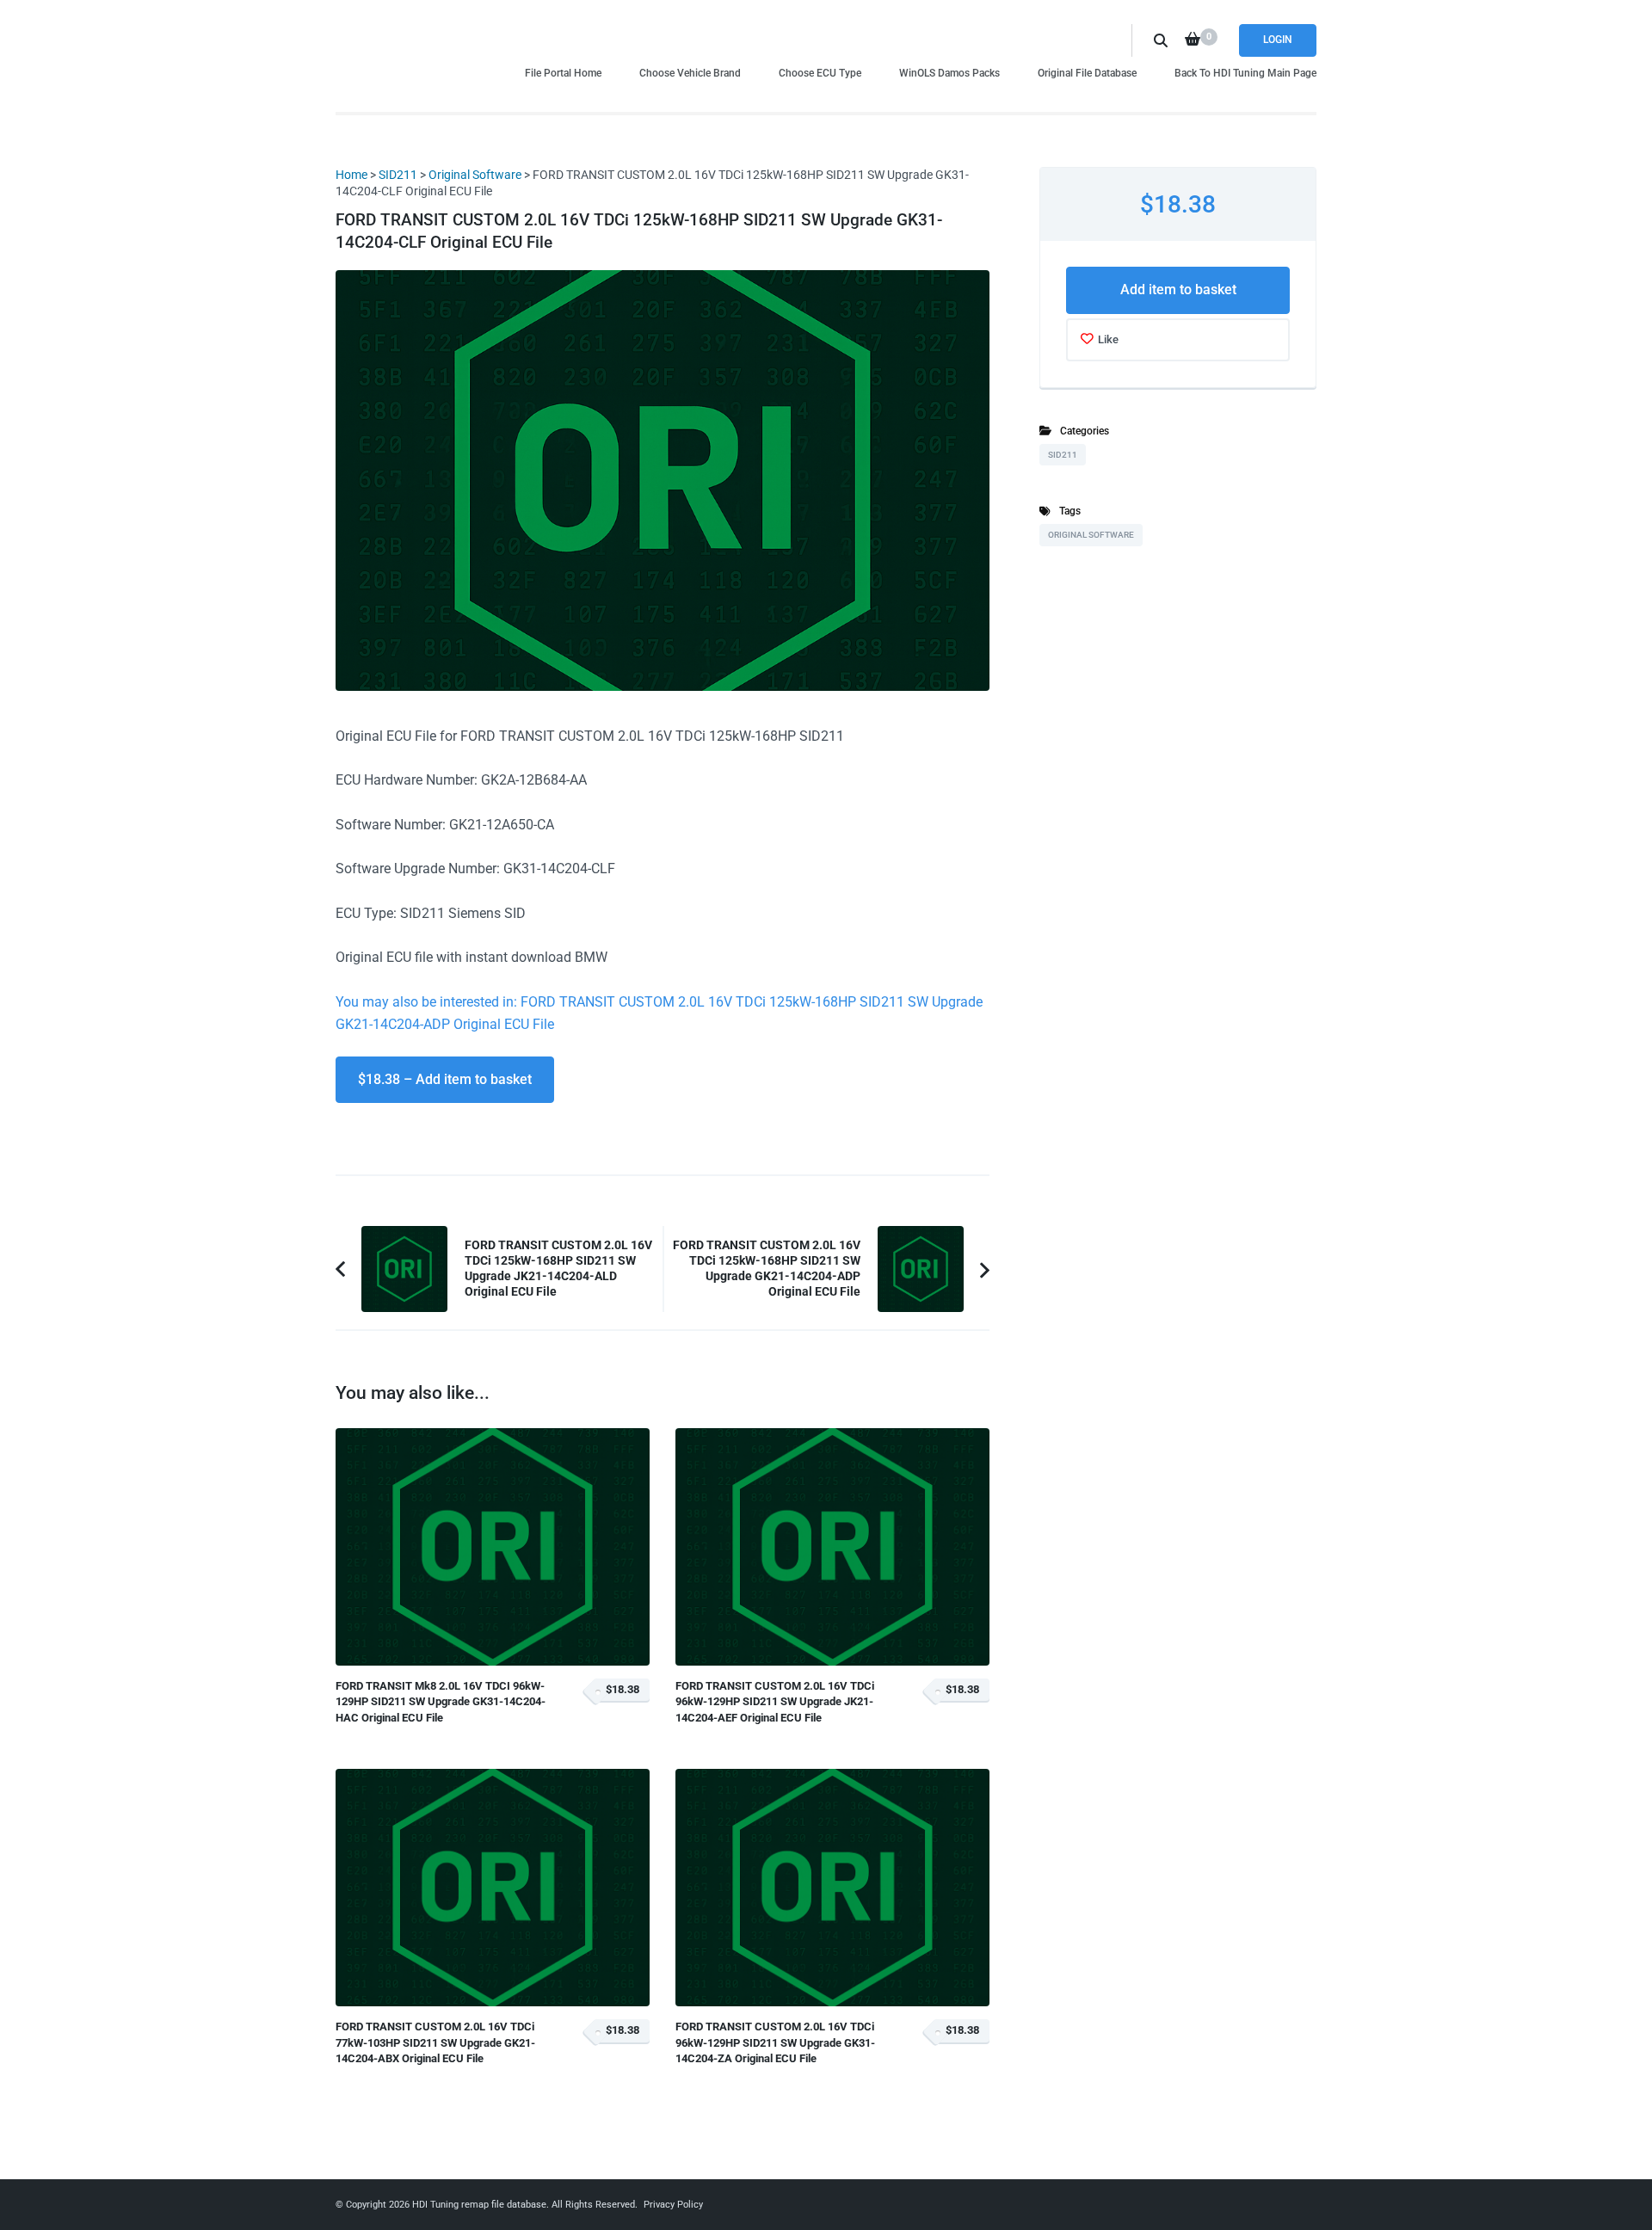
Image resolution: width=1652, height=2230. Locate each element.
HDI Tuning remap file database (479, 2205)
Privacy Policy (673, 2205)
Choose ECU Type (820, 73)
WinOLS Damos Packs (949, 73)
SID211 (398, 175)
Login (1278, 40)
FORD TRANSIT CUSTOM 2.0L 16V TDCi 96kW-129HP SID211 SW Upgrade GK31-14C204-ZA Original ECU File (775, 2042)
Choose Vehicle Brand (690, 73)
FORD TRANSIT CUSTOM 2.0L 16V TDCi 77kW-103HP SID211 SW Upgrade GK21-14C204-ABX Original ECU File (435, 2042)
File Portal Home (563, 73)
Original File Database (1087, 73)
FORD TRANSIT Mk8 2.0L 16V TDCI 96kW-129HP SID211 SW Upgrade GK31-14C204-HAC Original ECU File (441, 1702)
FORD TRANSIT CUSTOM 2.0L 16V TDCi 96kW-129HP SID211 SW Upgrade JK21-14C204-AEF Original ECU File (775, 1702)
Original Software (475, 175)
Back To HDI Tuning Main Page (1245, 73)
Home (351, 175)
